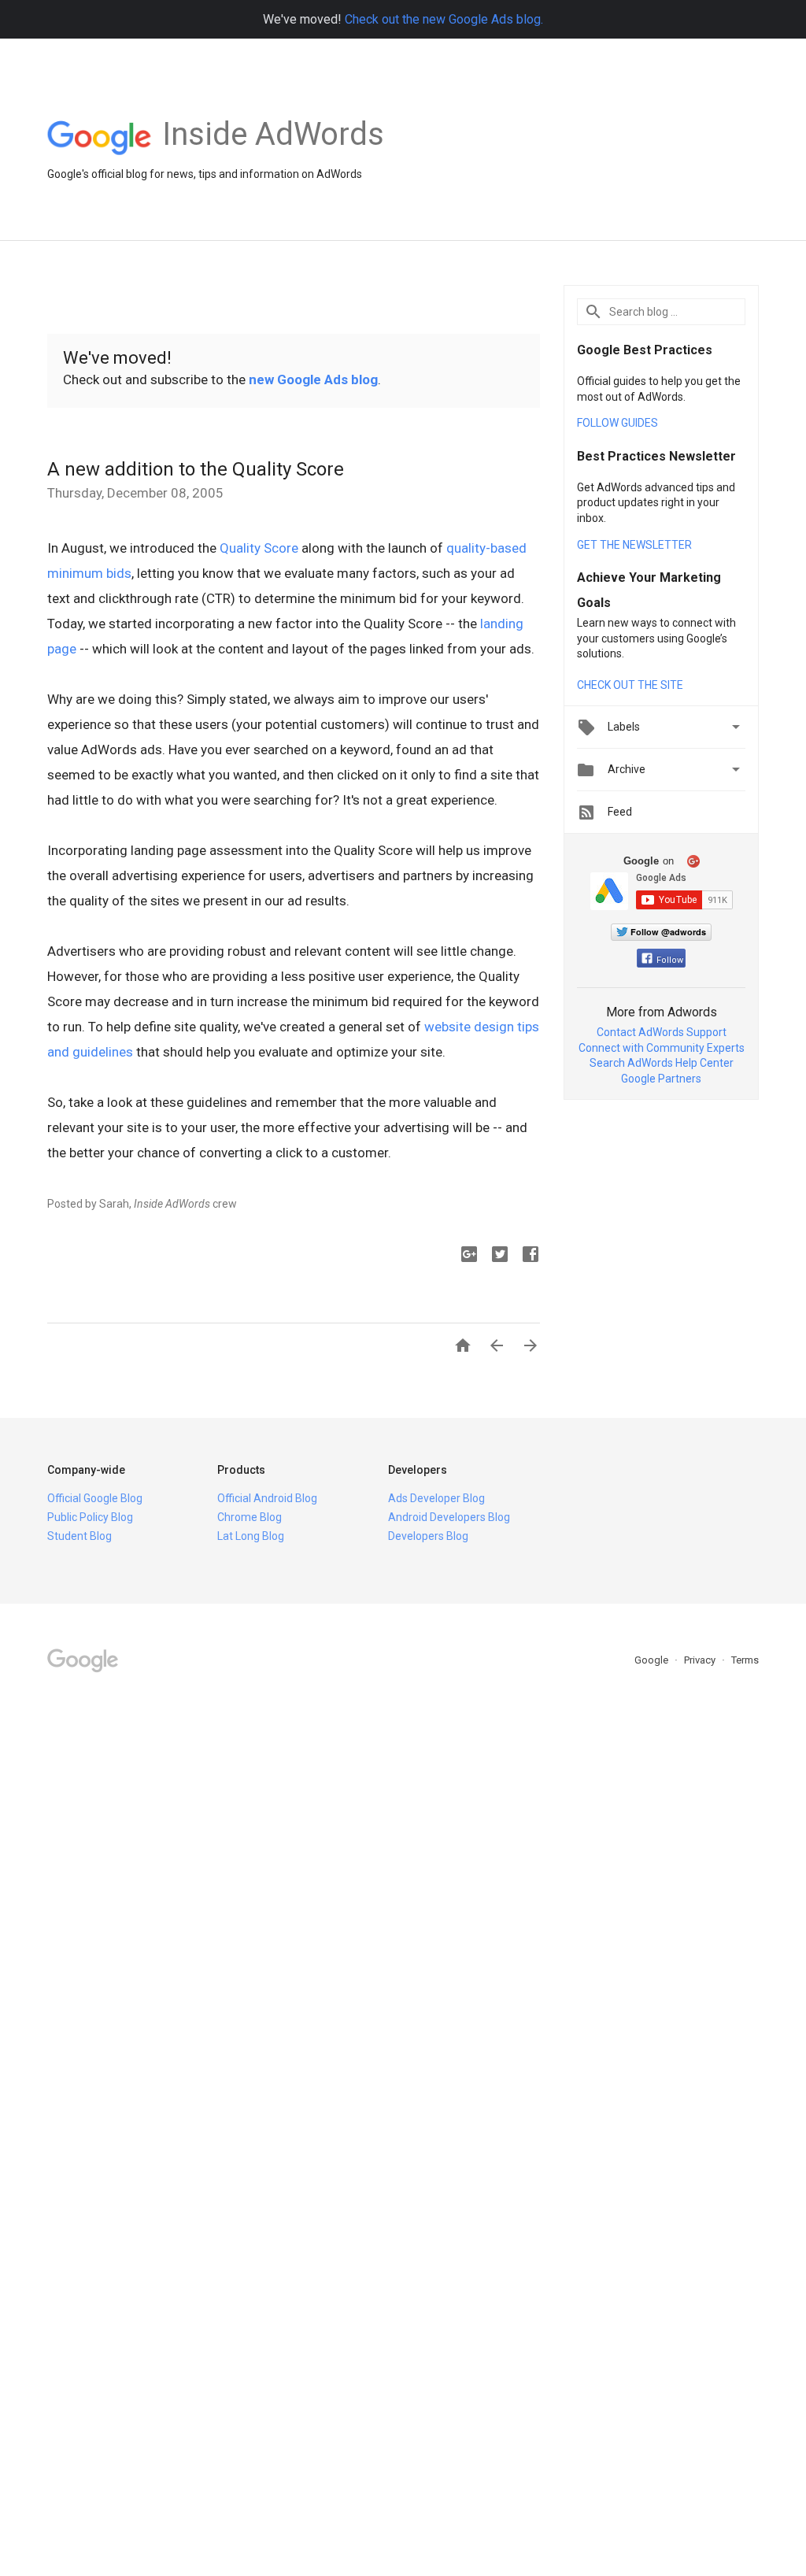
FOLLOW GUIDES (617, 423)
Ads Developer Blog (436, 1498)
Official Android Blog (267, 1498)
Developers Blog (428, 1536)
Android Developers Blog (449, 1517)
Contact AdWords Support (662, 1032)
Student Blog (79, 1536)
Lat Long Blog (251, 1536)
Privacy (701, 1660)
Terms (745, 1660)
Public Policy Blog (90, 1517)
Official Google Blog (95, 1498)
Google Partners (661, 1079)
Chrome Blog (250, 1517)
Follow (670, 960)
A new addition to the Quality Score (196, 469)
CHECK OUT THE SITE (630, 685)
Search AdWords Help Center (662, 1063)
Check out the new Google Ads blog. (444, 19)
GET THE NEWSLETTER (634, 545)
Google (653, 1660)
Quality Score (259, 548)
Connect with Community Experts (662, 1048)
